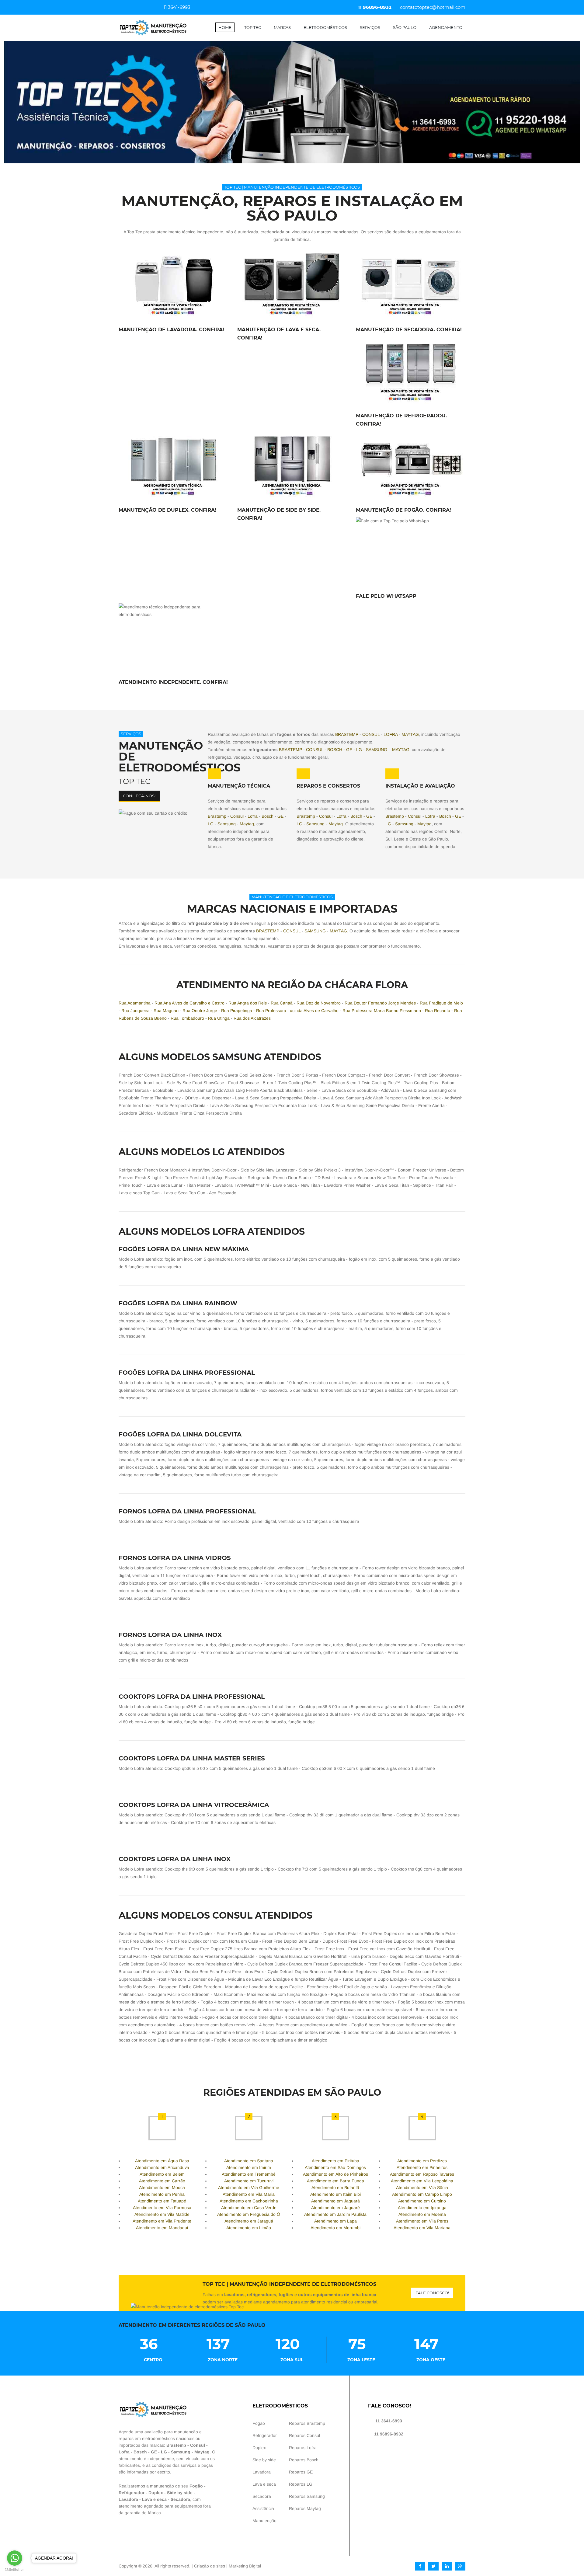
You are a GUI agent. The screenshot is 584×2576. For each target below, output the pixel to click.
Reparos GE (301, 2472)
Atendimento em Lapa (335, 2221)
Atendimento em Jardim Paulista (335, 2214)
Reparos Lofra (303, 2448)
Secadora (180, 2499)
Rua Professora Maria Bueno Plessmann (382, 1011)
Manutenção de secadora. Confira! (409, 330)
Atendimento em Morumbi (335, 2228)
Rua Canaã (282, 1003)
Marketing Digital (245, 2566)
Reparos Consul (304, 2435)
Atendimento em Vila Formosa (162, 2208)
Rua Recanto (438, 1011)
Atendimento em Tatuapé (162, 2201)
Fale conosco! (432, 2293)
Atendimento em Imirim (249, 2167)
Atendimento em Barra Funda (335, 2181)
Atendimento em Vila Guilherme (249, 2188)
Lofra (253, 816)
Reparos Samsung (307, 2496)
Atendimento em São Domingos (335, 2167)
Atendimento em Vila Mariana (422, 2228)
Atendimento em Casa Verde (249, 2208)
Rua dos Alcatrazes (252, 1018)
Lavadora (128, 2499)
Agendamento (446, 27)
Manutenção (264, 2521)
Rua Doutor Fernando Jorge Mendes (380, 1003)
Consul (237, 816)
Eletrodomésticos (325, 27)
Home (225, 27)
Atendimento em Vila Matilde (162, 2214)
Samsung (227, 824)
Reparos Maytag (305, 2508)
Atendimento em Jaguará (335, 2201)
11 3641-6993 (176, 7)
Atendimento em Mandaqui (162, 2228)
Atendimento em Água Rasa (162, 2161)
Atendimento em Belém (162, 2174)
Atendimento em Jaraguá (249, 2221)
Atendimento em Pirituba (335, 2161)
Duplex (156, 2493)
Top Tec (253, 27)
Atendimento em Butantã (335, 2188)
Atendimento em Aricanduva (162, 2167)
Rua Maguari (166, 1011)
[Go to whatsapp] (15, 2558)
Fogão (196, 2486)
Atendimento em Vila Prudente (162, 2221)
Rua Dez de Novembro (319, 1003)
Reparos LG (301, 2484)
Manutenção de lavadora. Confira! (171, 330)
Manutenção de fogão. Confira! (403, 510)
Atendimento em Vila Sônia (422, 2188)
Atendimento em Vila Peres (422, 2221)
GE (349, 750)
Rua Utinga (219, 1018)
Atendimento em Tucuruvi (249, 2181)
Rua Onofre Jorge (200, 1011)
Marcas (282, 27)
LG (359, 750)
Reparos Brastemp (307, 2423)
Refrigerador (132, 2493)
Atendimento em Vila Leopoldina (422, 2181)
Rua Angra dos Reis (248, 1003)
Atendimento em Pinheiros (422, 2167)
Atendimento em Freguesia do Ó (249, 2214)
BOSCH (335, 750)
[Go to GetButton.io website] (15, 2570)
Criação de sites (210, 2566)
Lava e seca (154, 2499)
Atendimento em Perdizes (422, 2161)
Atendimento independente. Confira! (173, 682)
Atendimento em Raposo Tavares (422, 2174)
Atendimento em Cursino (422, 2201)
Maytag (247, 824)
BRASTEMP (347, 734)
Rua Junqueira (136, 1011)
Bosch (268, 816)
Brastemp (217, 816)
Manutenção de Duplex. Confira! (167, 510)
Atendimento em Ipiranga (422, 2208)
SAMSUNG (377, 750)
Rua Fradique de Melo (441, 1003)
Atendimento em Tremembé (249, 2174)
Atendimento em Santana (249, 2161)
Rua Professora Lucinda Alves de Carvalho (297, 1011)
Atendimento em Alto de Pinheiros (335, 2174)
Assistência (263, 2508)
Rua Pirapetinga (237, 1011)
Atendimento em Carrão (162, 2181)
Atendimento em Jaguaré (335, 2208)
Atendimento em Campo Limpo (422, 2194)
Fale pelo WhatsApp (386, 596)
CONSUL (371, 734)
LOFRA (391, 734)
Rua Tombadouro (187, 1018)
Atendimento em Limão (249, 2228)
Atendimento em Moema (422, 2214)
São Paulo (405, 27)
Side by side (180, 2493)
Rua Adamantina (135, 1003)
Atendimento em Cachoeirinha (249, 2201)
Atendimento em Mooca (162, 2188)
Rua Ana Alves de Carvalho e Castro (189, 1003)
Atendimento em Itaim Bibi (335, 2194)
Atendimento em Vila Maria (249, 2194)
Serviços (370, 27)
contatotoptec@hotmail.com (433, 7)
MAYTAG (410, 734)
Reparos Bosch (304, 2460)
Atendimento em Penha (162, 2194)
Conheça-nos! (139, 796)
